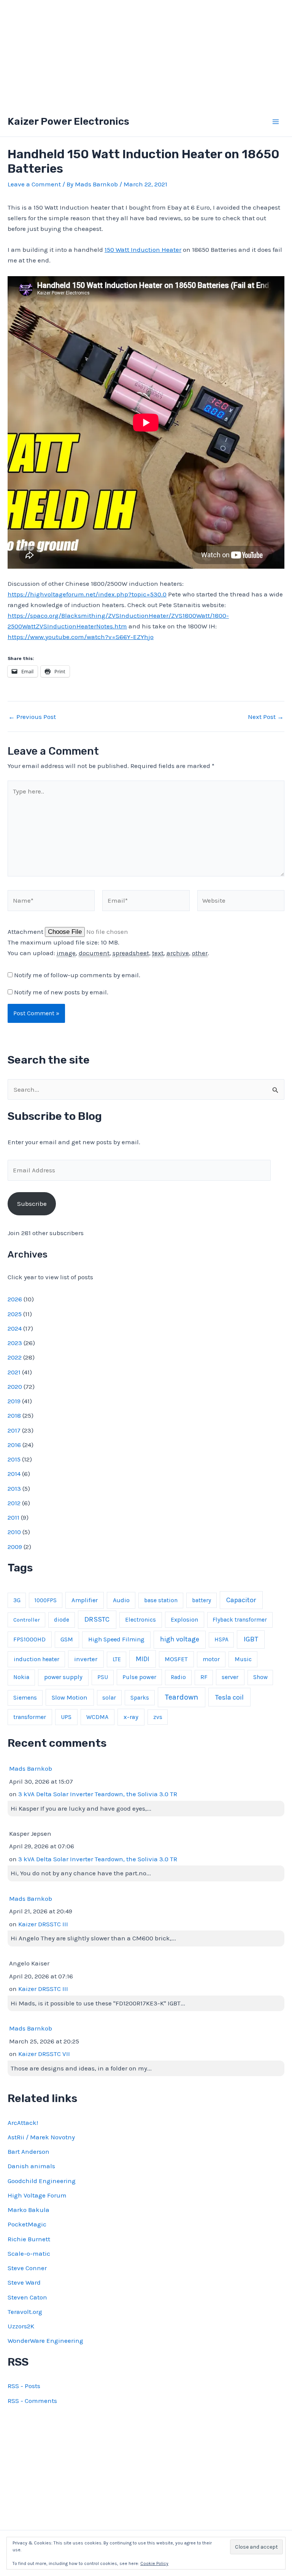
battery (202, 1600)
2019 (14, 1401)
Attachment (26, 932)
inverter (86, 1659)
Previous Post (32, 717)
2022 (15, 1357)
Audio (121, 1600)
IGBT (251, 1639)
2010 (14, 1532)
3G (17, 1600)
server (230, 1677)
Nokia (21, 1677)
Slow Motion (70, 1697)
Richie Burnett (29, 2239)
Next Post (266, 717)
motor (211, 1659)
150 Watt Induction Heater (143, 250)
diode (62, 1620)
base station (161, 1600)
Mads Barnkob (31, 1768)
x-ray (131, 1717)
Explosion (184, 1620)
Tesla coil (229, 1697)
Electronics (140, 1620)
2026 (15, 1299)
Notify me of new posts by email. (61, 992)
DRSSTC (97, 1619)
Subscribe (32, 1204)
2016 (14, 1445)
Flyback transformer (240, 1620)
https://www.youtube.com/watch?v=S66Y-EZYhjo (81, 637)
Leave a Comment (34, 184)
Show (260, 1677)
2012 (14, 1503)
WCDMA (97, 1717)
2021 (14, 1372)
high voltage (180, 1639)
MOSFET (176, 1659)
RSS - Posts (24, 2386)
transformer (30, 1717)
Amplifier (85, 1600)
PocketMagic (27, 2224)
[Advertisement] (146, 53)
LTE (117, 1659)
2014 (14, 1474)
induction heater (36, 1659)
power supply (63, 1677)
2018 (14, 1415)
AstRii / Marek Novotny (41, 2137)
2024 (15, 1328)
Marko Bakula (29, 2210)
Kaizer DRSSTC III (43, 1924)
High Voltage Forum (37, 2195)
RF (204, 1677)
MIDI (143, 1659)
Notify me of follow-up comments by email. (77, 975)
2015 (14, 1459)
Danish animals (31, 2166)
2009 (15, 1547)
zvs (158, 1717)
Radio (178, 1677)
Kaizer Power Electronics (68, 122)
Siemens (25, 1698)
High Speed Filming (116, 1639)
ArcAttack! (23, 2123)
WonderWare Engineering (45, 2341)
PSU (103, 1677)
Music (243, 1659)
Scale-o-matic (29, 2253)
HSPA (221, 1639)
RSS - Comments (32, 2401)
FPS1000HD (29, 1639)
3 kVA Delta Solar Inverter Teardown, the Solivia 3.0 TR (98, 1794)
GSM (67, 1639)
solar (109, 1698)
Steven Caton (27, 2297)
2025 (15, 1314)
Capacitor (241, 1600)
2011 (13, 1517)
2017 (14, 1430)
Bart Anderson (29, 2151)
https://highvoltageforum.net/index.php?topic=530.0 (87, 594)
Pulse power (139, 1677)
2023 (15, 1343)
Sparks (140, 1698)
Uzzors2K (21, 2326)
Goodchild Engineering (42, 2181)
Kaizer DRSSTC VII (44, 2054)
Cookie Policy (154, 2563)
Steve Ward (24, 2282)
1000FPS (46, 1600)
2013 (14, 1488)
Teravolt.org (25, 2312)
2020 (15, 1387)
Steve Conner (27, 2268)
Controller (27, 1620)
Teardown (182, 1697)
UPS (66, 1717)
